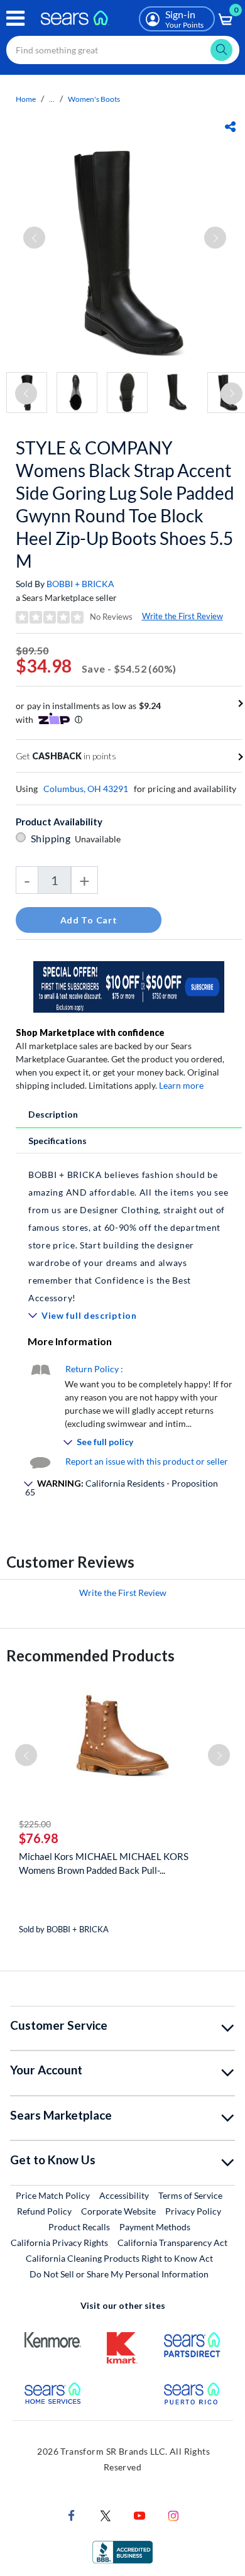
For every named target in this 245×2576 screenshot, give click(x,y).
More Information (70, 1341)
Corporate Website (119, 2211)
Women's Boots (94, 99)
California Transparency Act (172, 2243)
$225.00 (35, 1824)
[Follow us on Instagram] (173, 2515)
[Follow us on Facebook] (72, 2515)
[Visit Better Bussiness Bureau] (122, 2551)
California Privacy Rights (59, 2243)
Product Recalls (79, 2227)
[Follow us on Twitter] (106, 2515)
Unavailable (100, 839)
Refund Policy (44, 2211)
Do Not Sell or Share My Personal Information (119, 2274)
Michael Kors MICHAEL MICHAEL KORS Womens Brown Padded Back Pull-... (104, 1863)
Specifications (57, 1141)
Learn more (181, 1085)
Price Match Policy (53, 2195)
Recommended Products (90, 1655)
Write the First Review (182, 616)
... (52, 99)
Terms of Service (190, 2195)
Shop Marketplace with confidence (90, 1032)
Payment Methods (155, 2227)
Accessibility (124, 2195)
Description (53, 1114)
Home (26, 99)
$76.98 (39, 1838)
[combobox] (123, 50)
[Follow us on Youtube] (139, 2515)
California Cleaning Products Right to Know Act (119, 2258)
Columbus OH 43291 (86, 789)
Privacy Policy (193, 2211)
